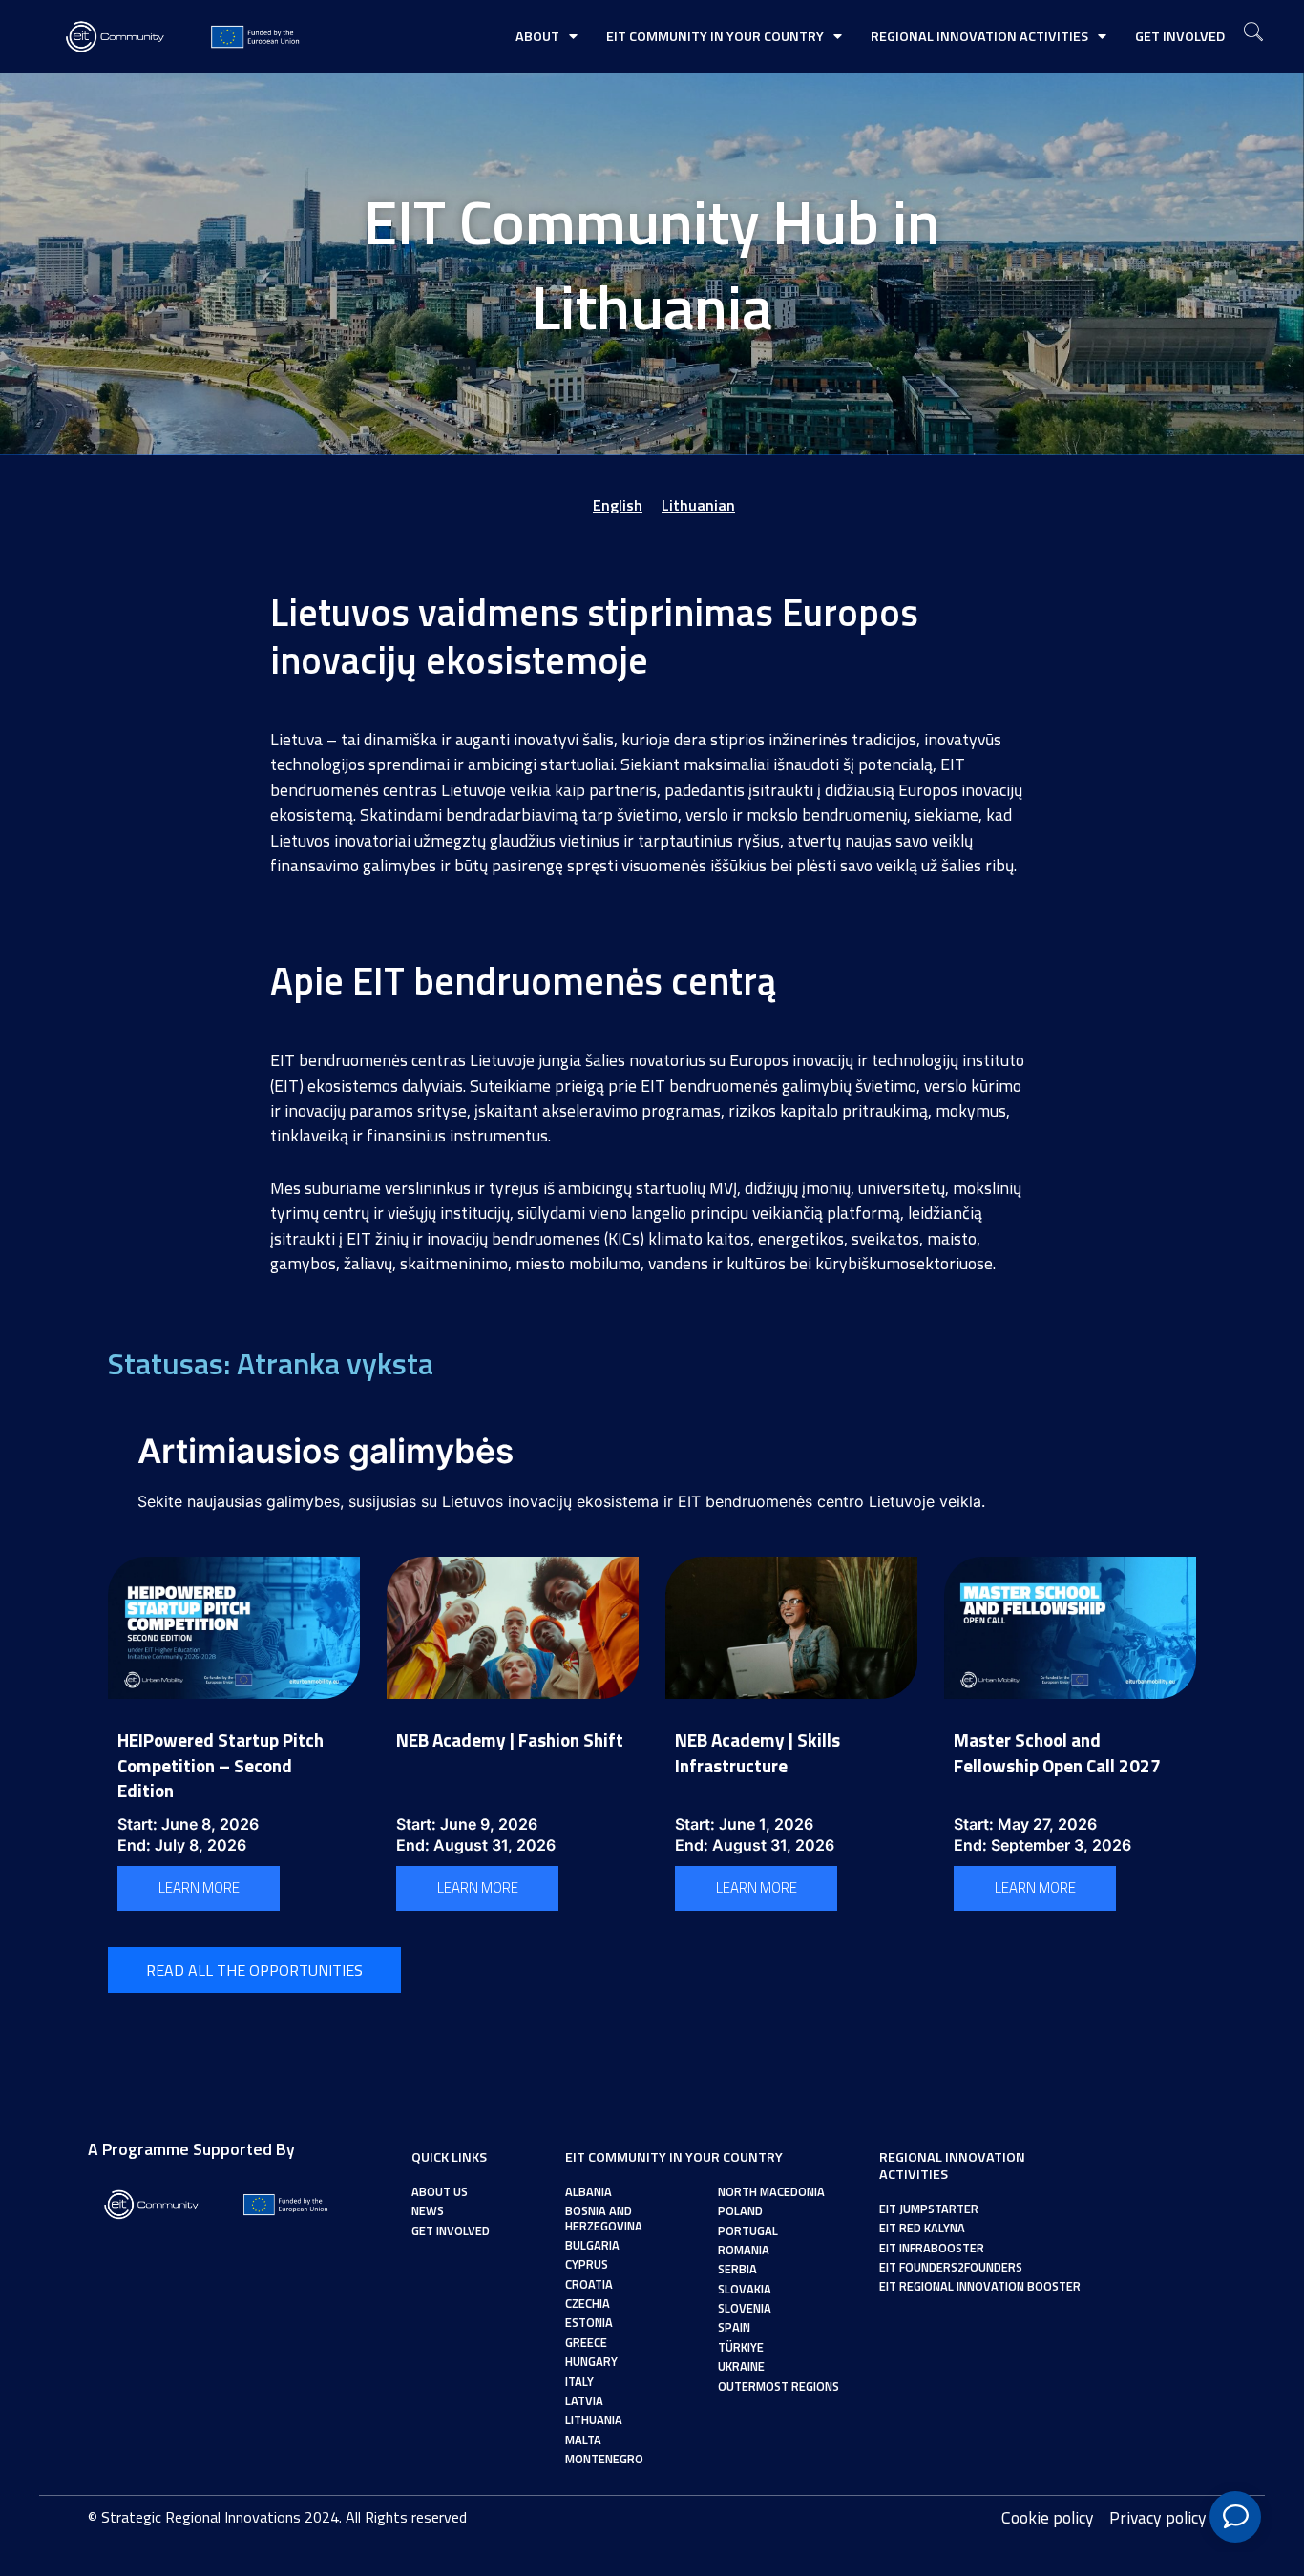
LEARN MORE (199, 1887)
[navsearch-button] (1253, 33)
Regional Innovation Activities (979, 36)
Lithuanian (698, 505)
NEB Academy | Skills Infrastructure (757, 1752)
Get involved (1180, 36)
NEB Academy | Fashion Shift (510, 1739)
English (618, 505)
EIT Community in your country (715, 36)
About (537, 36)
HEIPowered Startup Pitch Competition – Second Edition (221, 1765)
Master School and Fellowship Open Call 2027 (1057, 1752)
